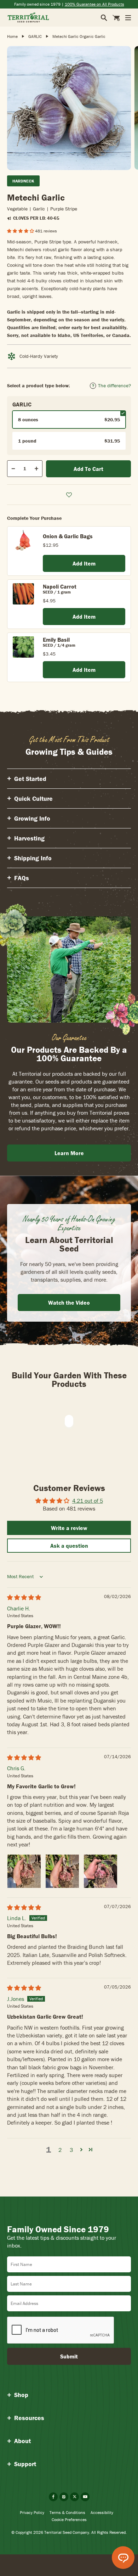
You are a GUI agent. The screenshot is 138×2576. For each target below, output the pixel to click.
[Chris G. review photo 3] (100, 1871)
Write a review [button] (69, 1528)
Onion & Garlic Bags (68, 536)
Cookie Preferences (69, 2519)
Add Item (84, 563)
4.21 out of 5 (88, 1501)
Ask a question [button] (69, 1546)
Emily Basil (56, 640)
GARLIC (35, 36)
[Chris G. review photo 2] (62, 1871)
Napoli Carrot (60, 586)
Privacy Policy (32, 2512)
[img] (24, 1597)
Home (12, 36)
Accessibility (102, 2512)
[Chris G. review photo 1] (24, 1871)
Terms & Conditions (67, 2512)
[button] (21, 231)
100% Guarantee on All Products (94, 4)
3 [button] (71, 2150)
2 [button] (60, 2150)
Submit (69, 2356)
